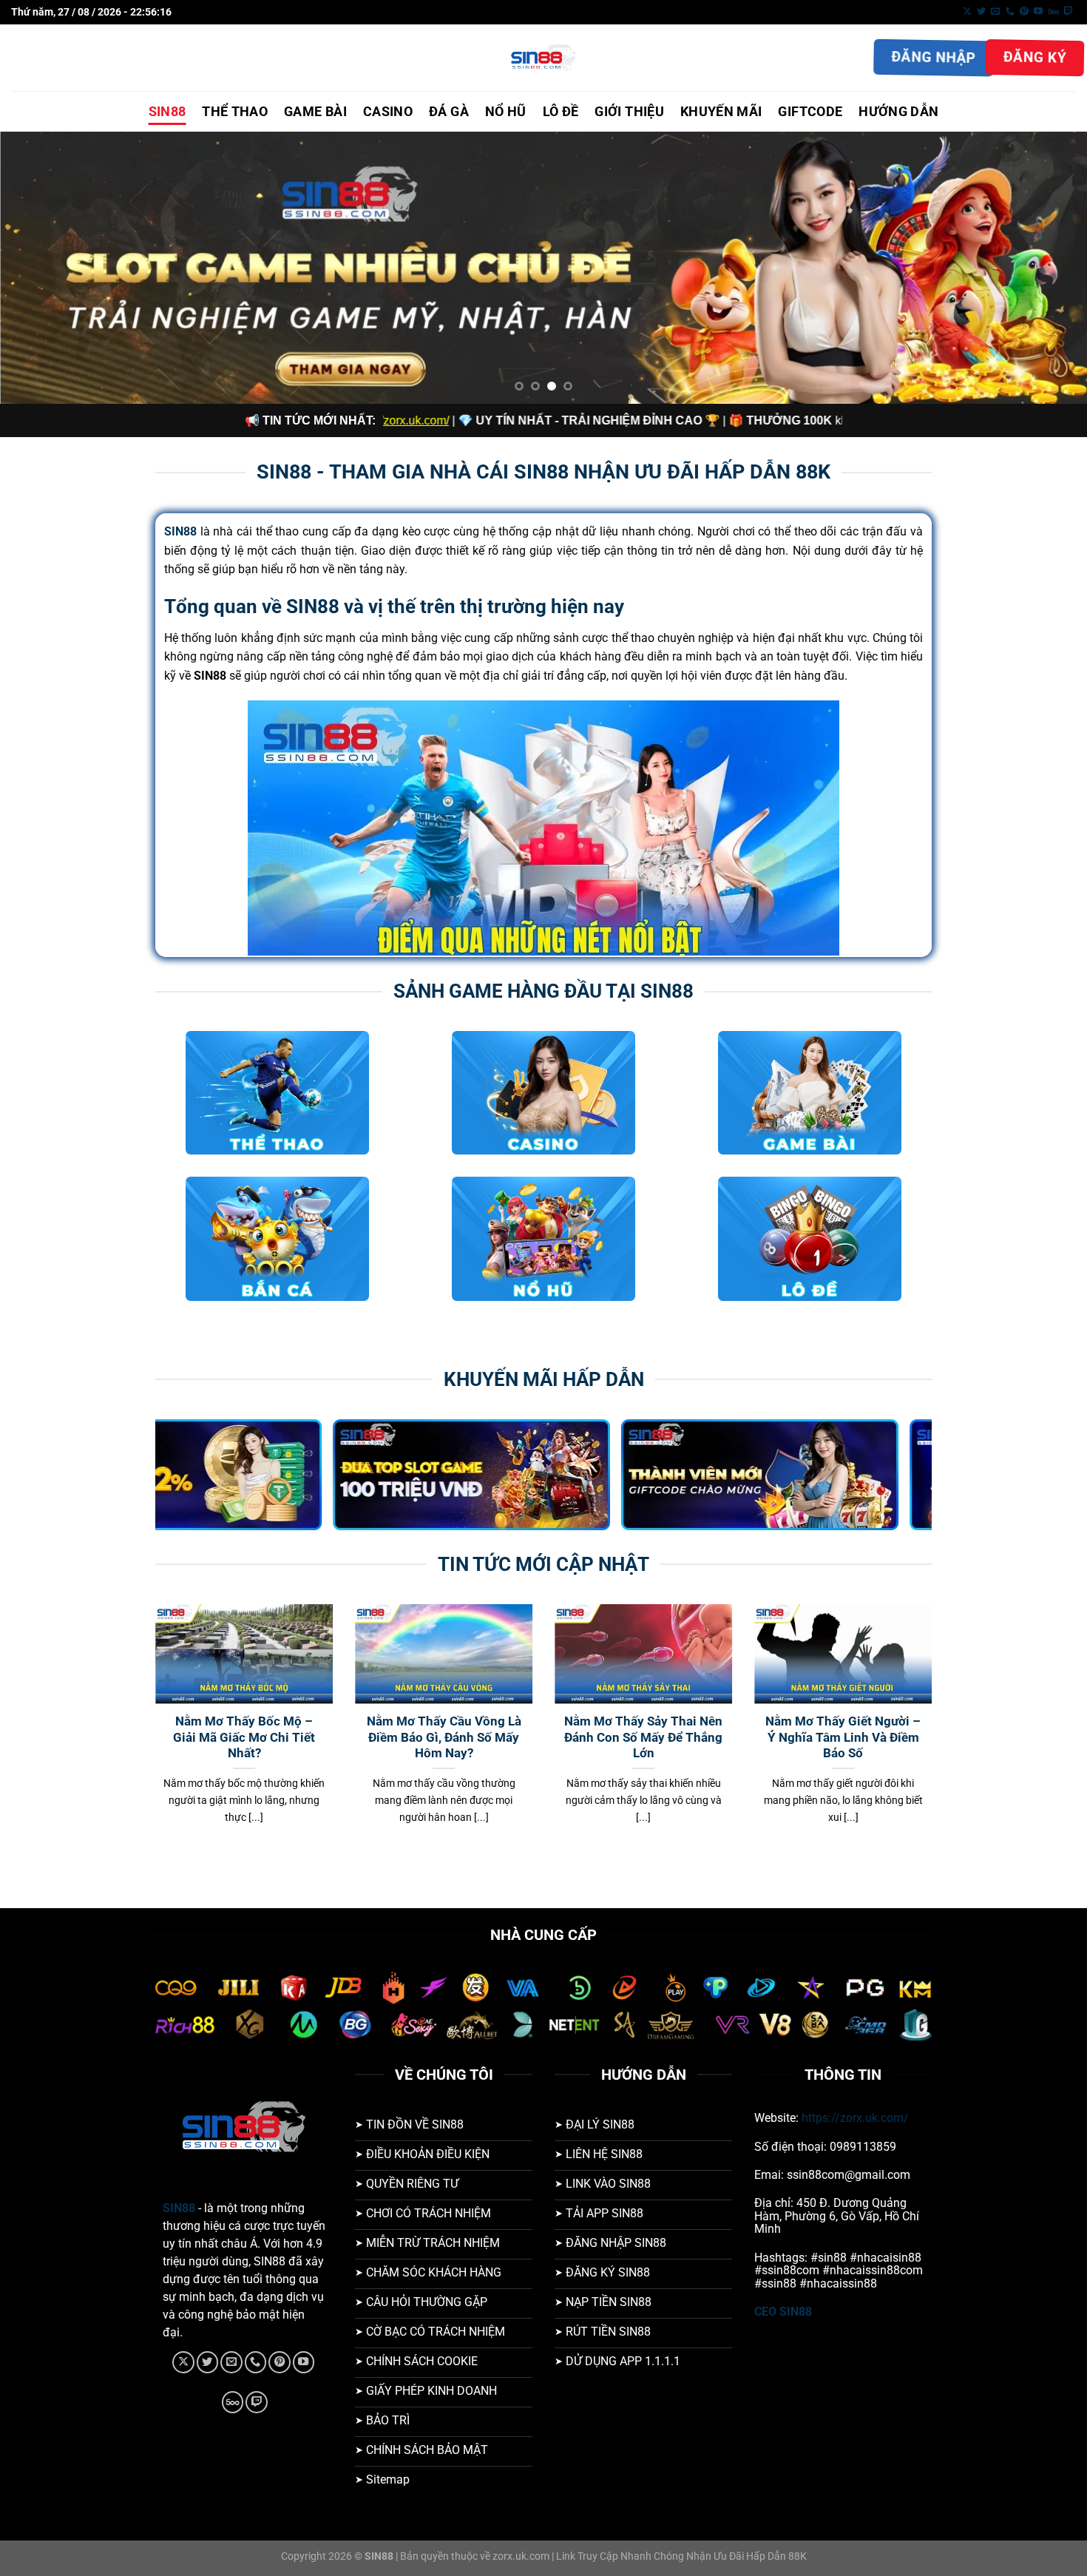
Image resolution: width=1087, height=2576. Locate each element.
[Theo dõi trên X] (967, 12)
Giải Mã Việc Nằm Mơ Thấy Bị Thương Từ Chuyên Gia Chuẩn (868, 1737)
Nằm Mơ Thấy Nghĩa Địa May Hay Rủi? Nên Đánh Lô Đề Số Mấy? (270, 1737)
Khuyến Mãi (721, 112)
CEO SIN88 (783, 2312)
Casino (388, 112)
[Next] (1046, 268)
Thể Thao (235, 112)
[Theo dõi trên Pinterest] (1024, 12)
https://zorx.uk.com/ (855, 2118)
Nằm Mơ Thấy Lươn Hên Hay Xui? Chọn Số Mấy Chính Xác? (669, 1737)
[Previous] (41, 268)
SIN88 (167, 112)
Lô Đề (561, 112)
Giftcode (810, 112)
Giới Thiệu (629, 112)
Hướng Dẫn (898, 112)
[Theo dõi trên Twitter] (981, 12)
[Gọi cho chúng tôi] (1010, 12)
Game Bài (315, 112)
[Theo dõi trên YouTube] (1038, 12)
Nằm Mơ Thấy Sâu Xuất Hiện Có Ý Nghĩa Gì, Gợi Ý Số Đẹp (469, 1737)
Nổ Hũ (506, 112)
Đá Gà (449, 112)
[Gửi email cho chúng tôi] (995, 12)
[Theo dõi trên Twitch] (1069, 12)
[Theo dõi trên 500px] (1053, 12)
